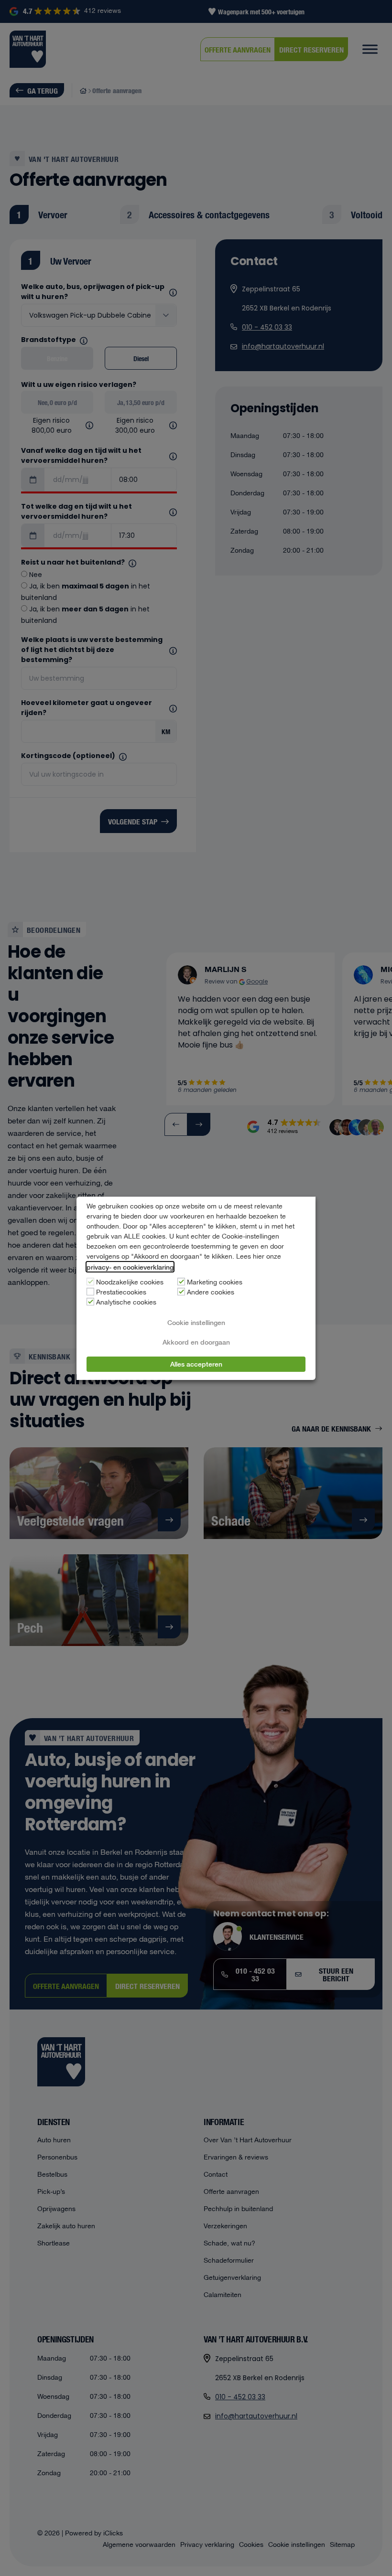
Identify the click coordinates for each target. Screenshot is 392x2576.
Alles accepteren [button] (196, 1364)
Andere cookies (211, 1293)
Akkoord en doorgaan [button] (196, 1342)
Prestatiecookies (121, 1293)
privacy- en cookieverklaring (130, 1267)
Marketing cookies (215, 1283)
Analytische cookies (126, 1303)
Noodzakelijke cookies (130, 1283)
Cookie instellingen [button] (196, 1322)
